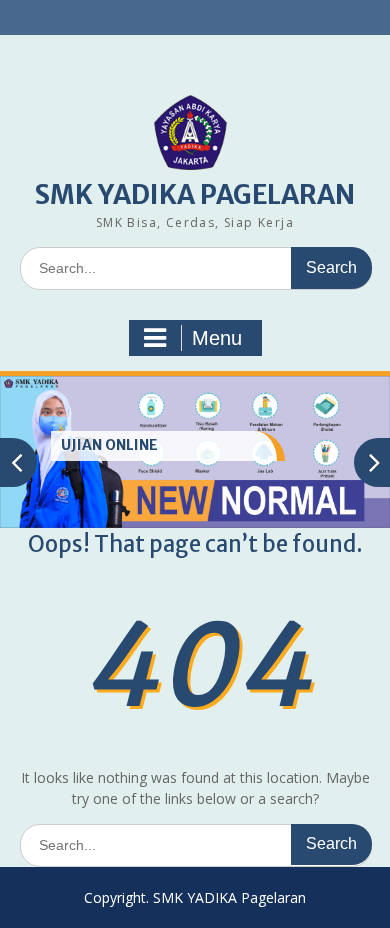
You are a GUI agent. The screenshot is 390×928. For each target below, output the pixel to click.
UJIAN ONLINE (109, 445)
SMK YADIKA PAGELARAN (195, 194)
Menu (217, 338)
